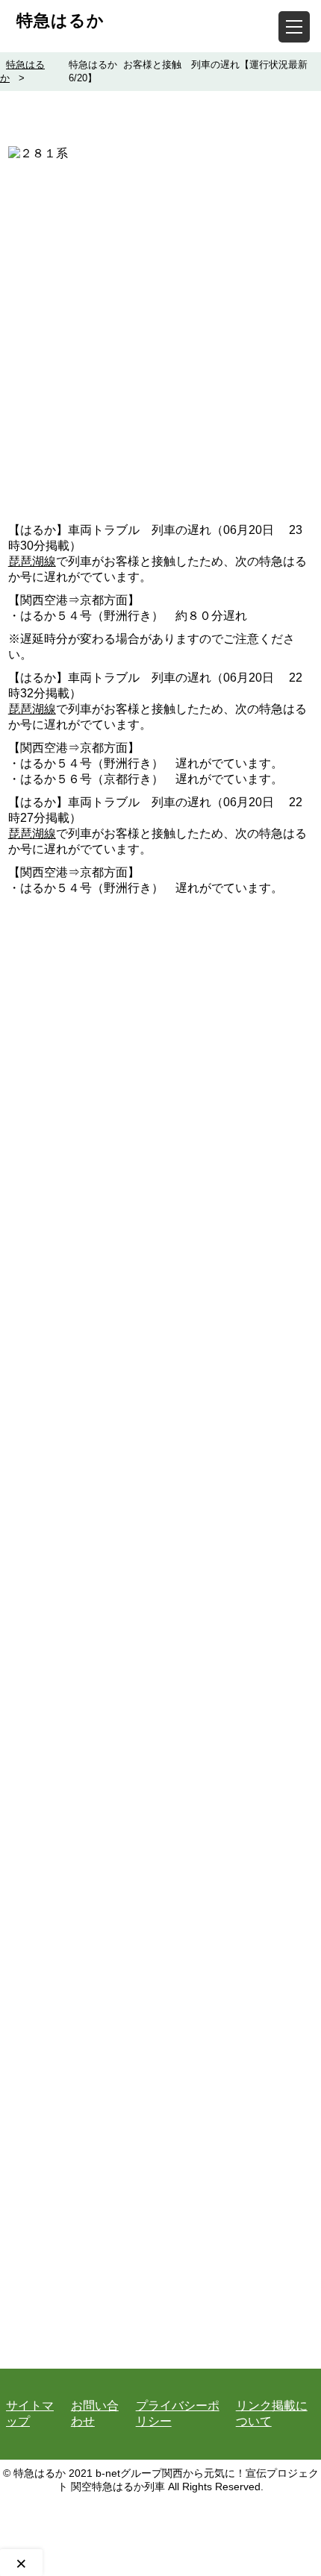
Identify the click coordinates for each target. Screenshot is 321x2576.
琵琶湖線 (32, 561)
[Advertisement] (160, 349)
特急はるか (60, 21)
